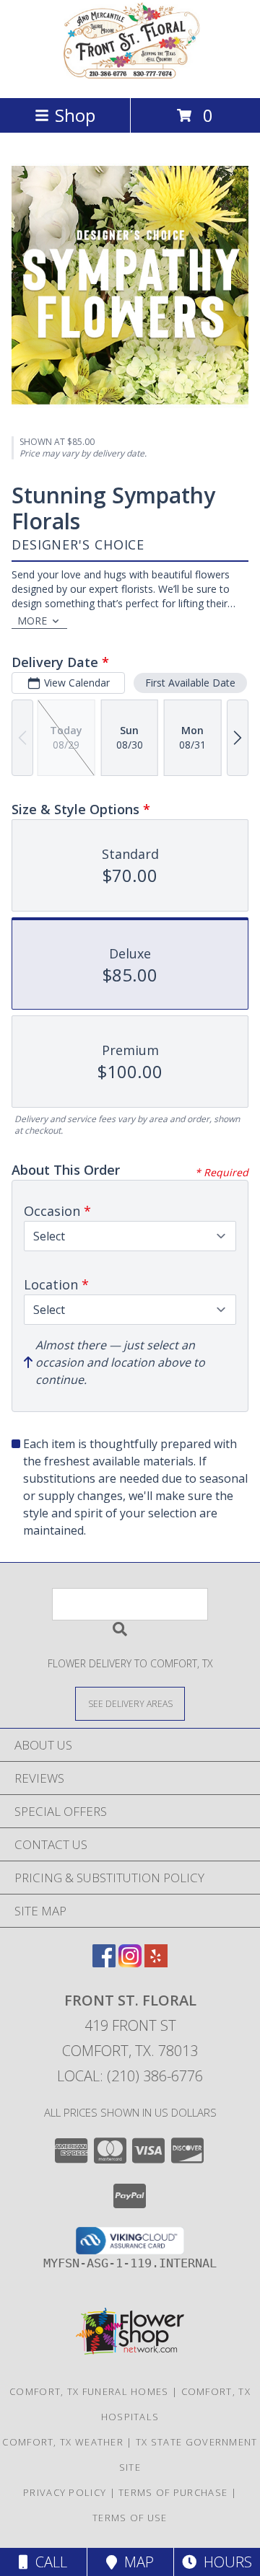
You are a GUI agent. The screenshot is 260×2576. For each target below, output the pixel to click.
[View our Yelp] (156, 1963)
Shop (75, 115)
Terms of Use (130, 2518)
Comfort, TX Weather (63, 2442)
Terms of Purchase (173, 2492)
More (32, 621)
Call (48, 2562)
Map (135, 2562)
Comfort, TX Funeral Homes (89, 2391)
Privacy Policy (65, 2492)
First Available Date (190, 683)
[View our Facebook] (104, 1963)
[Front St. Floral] (130, 77)
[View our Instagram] (130, 1963)
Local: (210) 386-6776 (130, 2076)
